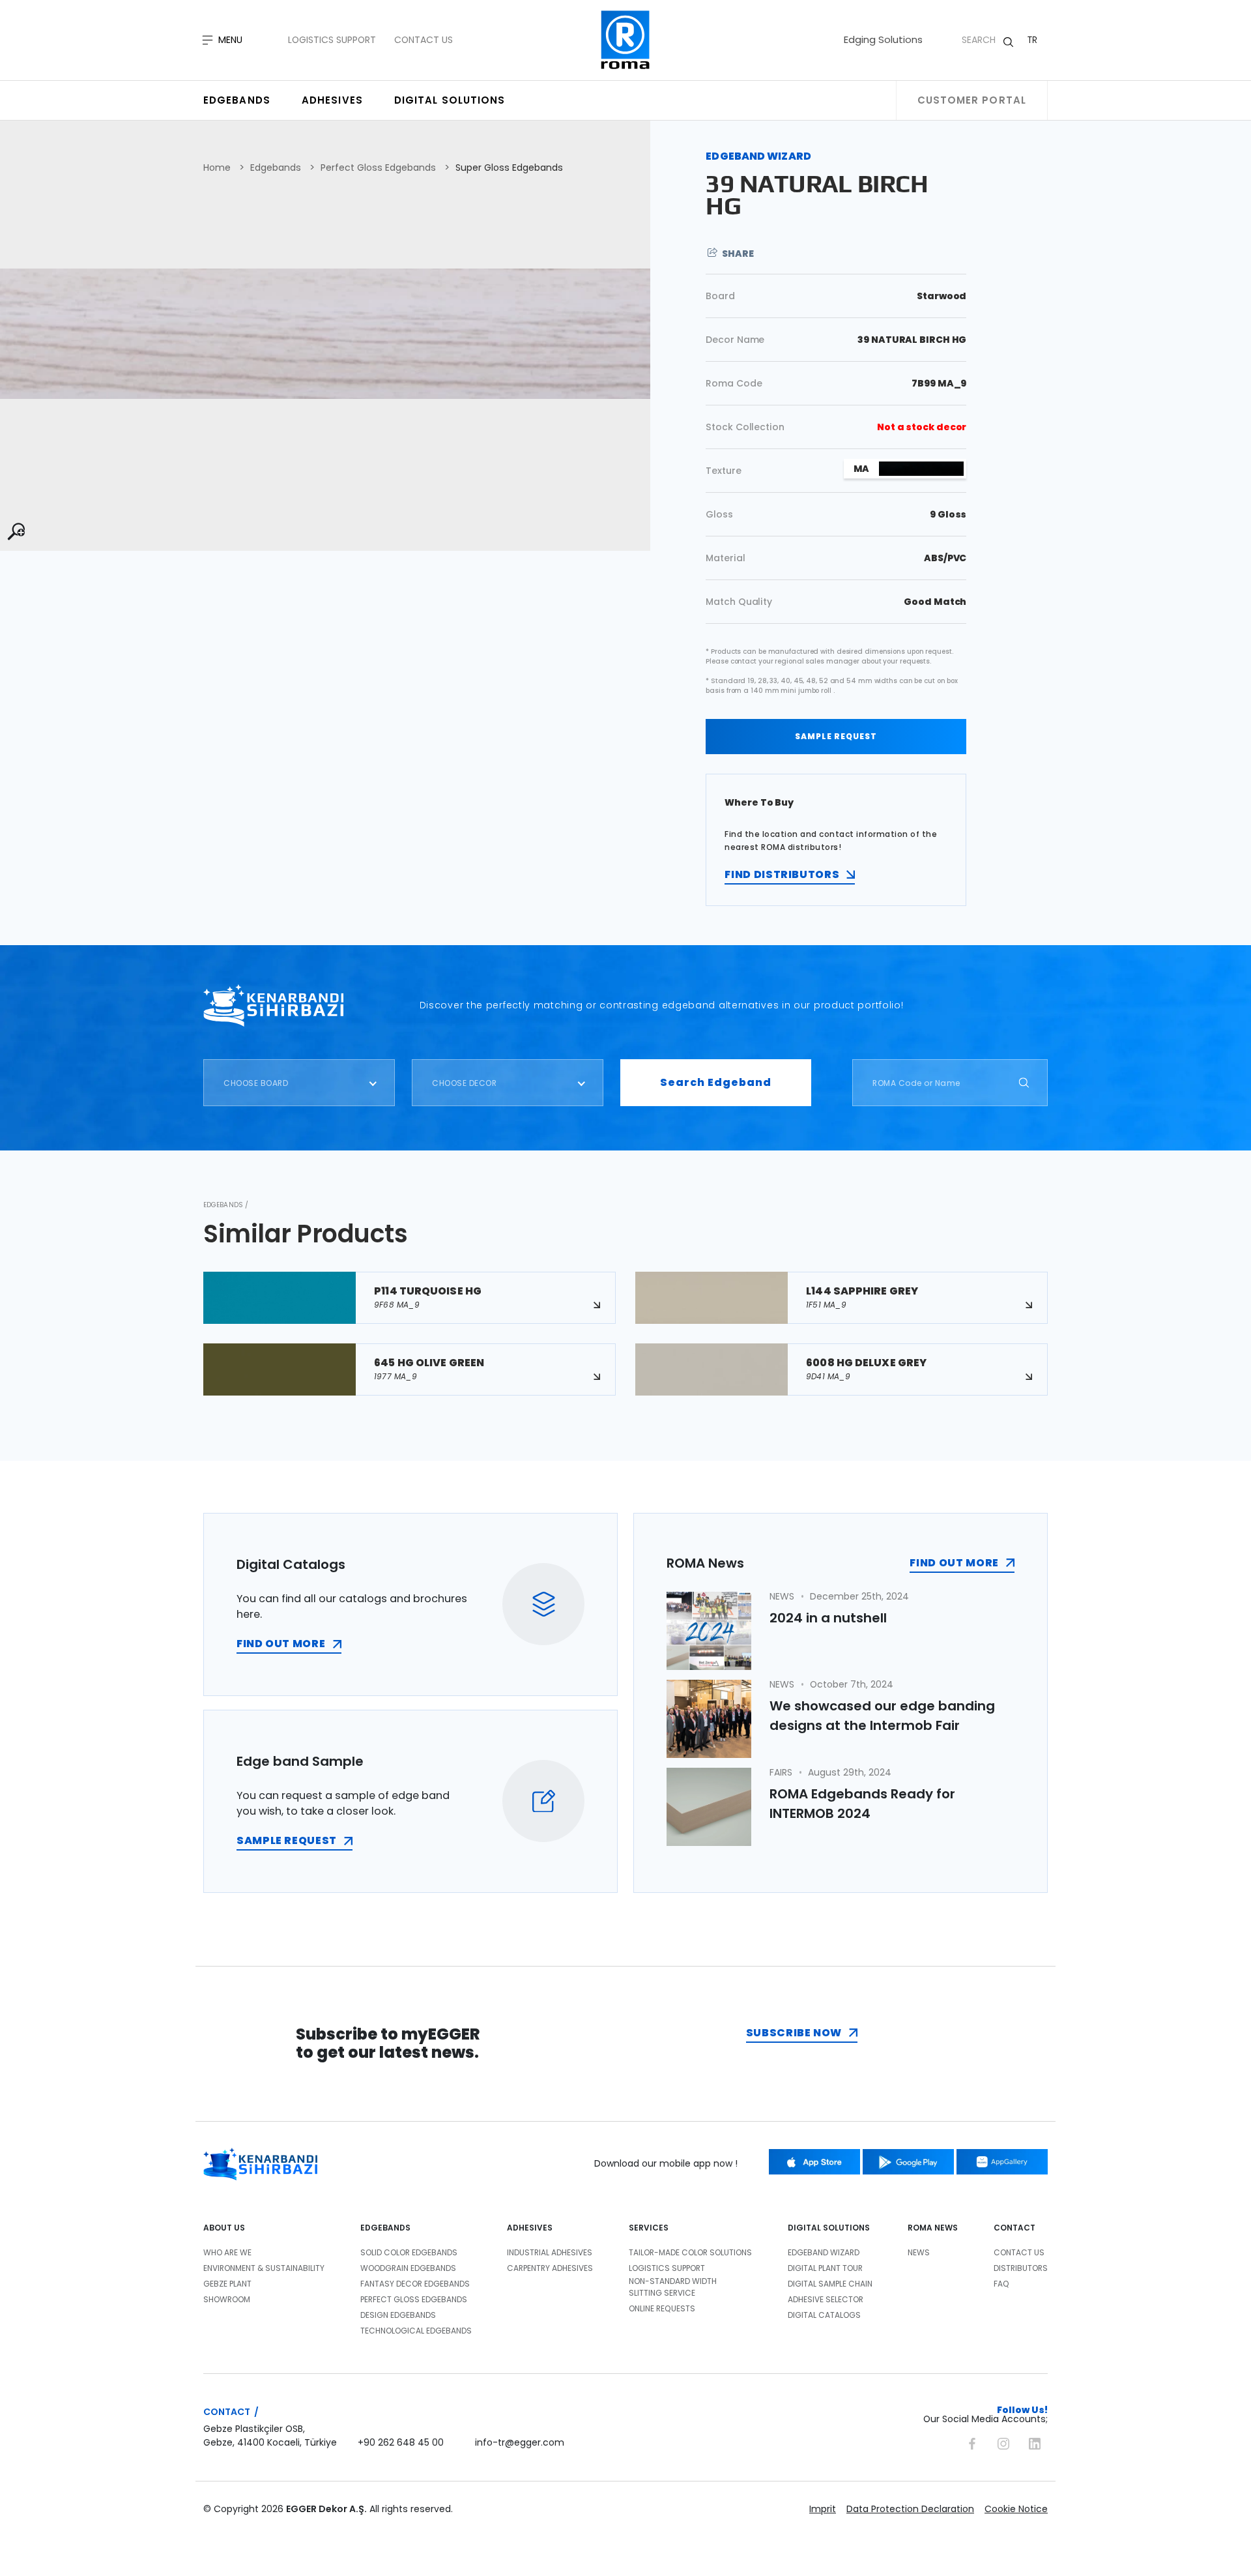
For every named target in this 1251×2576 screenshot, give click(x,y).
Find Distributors (782, 874)
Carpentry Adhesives (550, 2268)
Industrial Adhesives (550, 2252)
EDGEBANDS (385, 2228)
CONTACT (1014, 2228)
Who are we (227, 2252)
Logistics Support (332, 40)
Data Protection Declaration (910, 2509)
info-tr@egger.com (520, 2442)
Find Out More (954, 1563)
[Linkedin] (1035, 2442)
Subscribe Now (794, 2033)
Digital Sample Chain (830, 2284)
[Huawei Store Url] (1002, 2162)
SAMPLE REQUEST (836, 736)
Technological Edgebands (416, 2331)
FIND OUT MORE (281, 1644)
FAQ (1001, 2284)
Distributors (1021, 2268)
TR (1032, 40)
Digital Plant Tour (825, 2268)
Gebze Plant (227, 2284)
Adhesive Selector (826, 2299)
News (919, 2252)
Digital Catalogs (824, 2315)
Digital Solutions (450, 100)
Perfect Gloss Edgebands (378, 168)
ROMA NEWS (933, 2228)
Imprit (823, 2509)
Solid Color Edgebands (409, 2252)
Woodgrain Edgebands (408, 2268)
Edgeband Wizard (824, 2252)
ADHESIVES (530, 2228)
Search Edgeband (716, 1082)
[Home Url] (626, 40)
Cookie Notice (1016, 2509)
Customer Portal (972, 100)
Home (217, 168)
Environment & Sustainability (264, 2268)
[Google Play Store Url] (908, 2162)
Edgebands (237, 100)
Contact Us (424, 40)
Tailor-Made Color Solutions (690, 2252)
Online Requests (662, 2308)
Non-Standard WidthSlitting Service (673, 2287)
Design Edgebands (398, 2315)
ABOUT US (224, 2228)
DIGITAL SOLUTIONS (829, 2228)
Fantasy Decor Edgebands (415, 2284)
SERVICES (649, 2228)
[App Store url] (814, 2162)
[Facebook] (972, 2442)
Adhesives (332, 100)
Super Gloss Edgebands (509, 168)
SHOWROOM (227, 2299)
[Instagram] (1003, 2442)
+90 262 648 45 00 (401, 2442)
